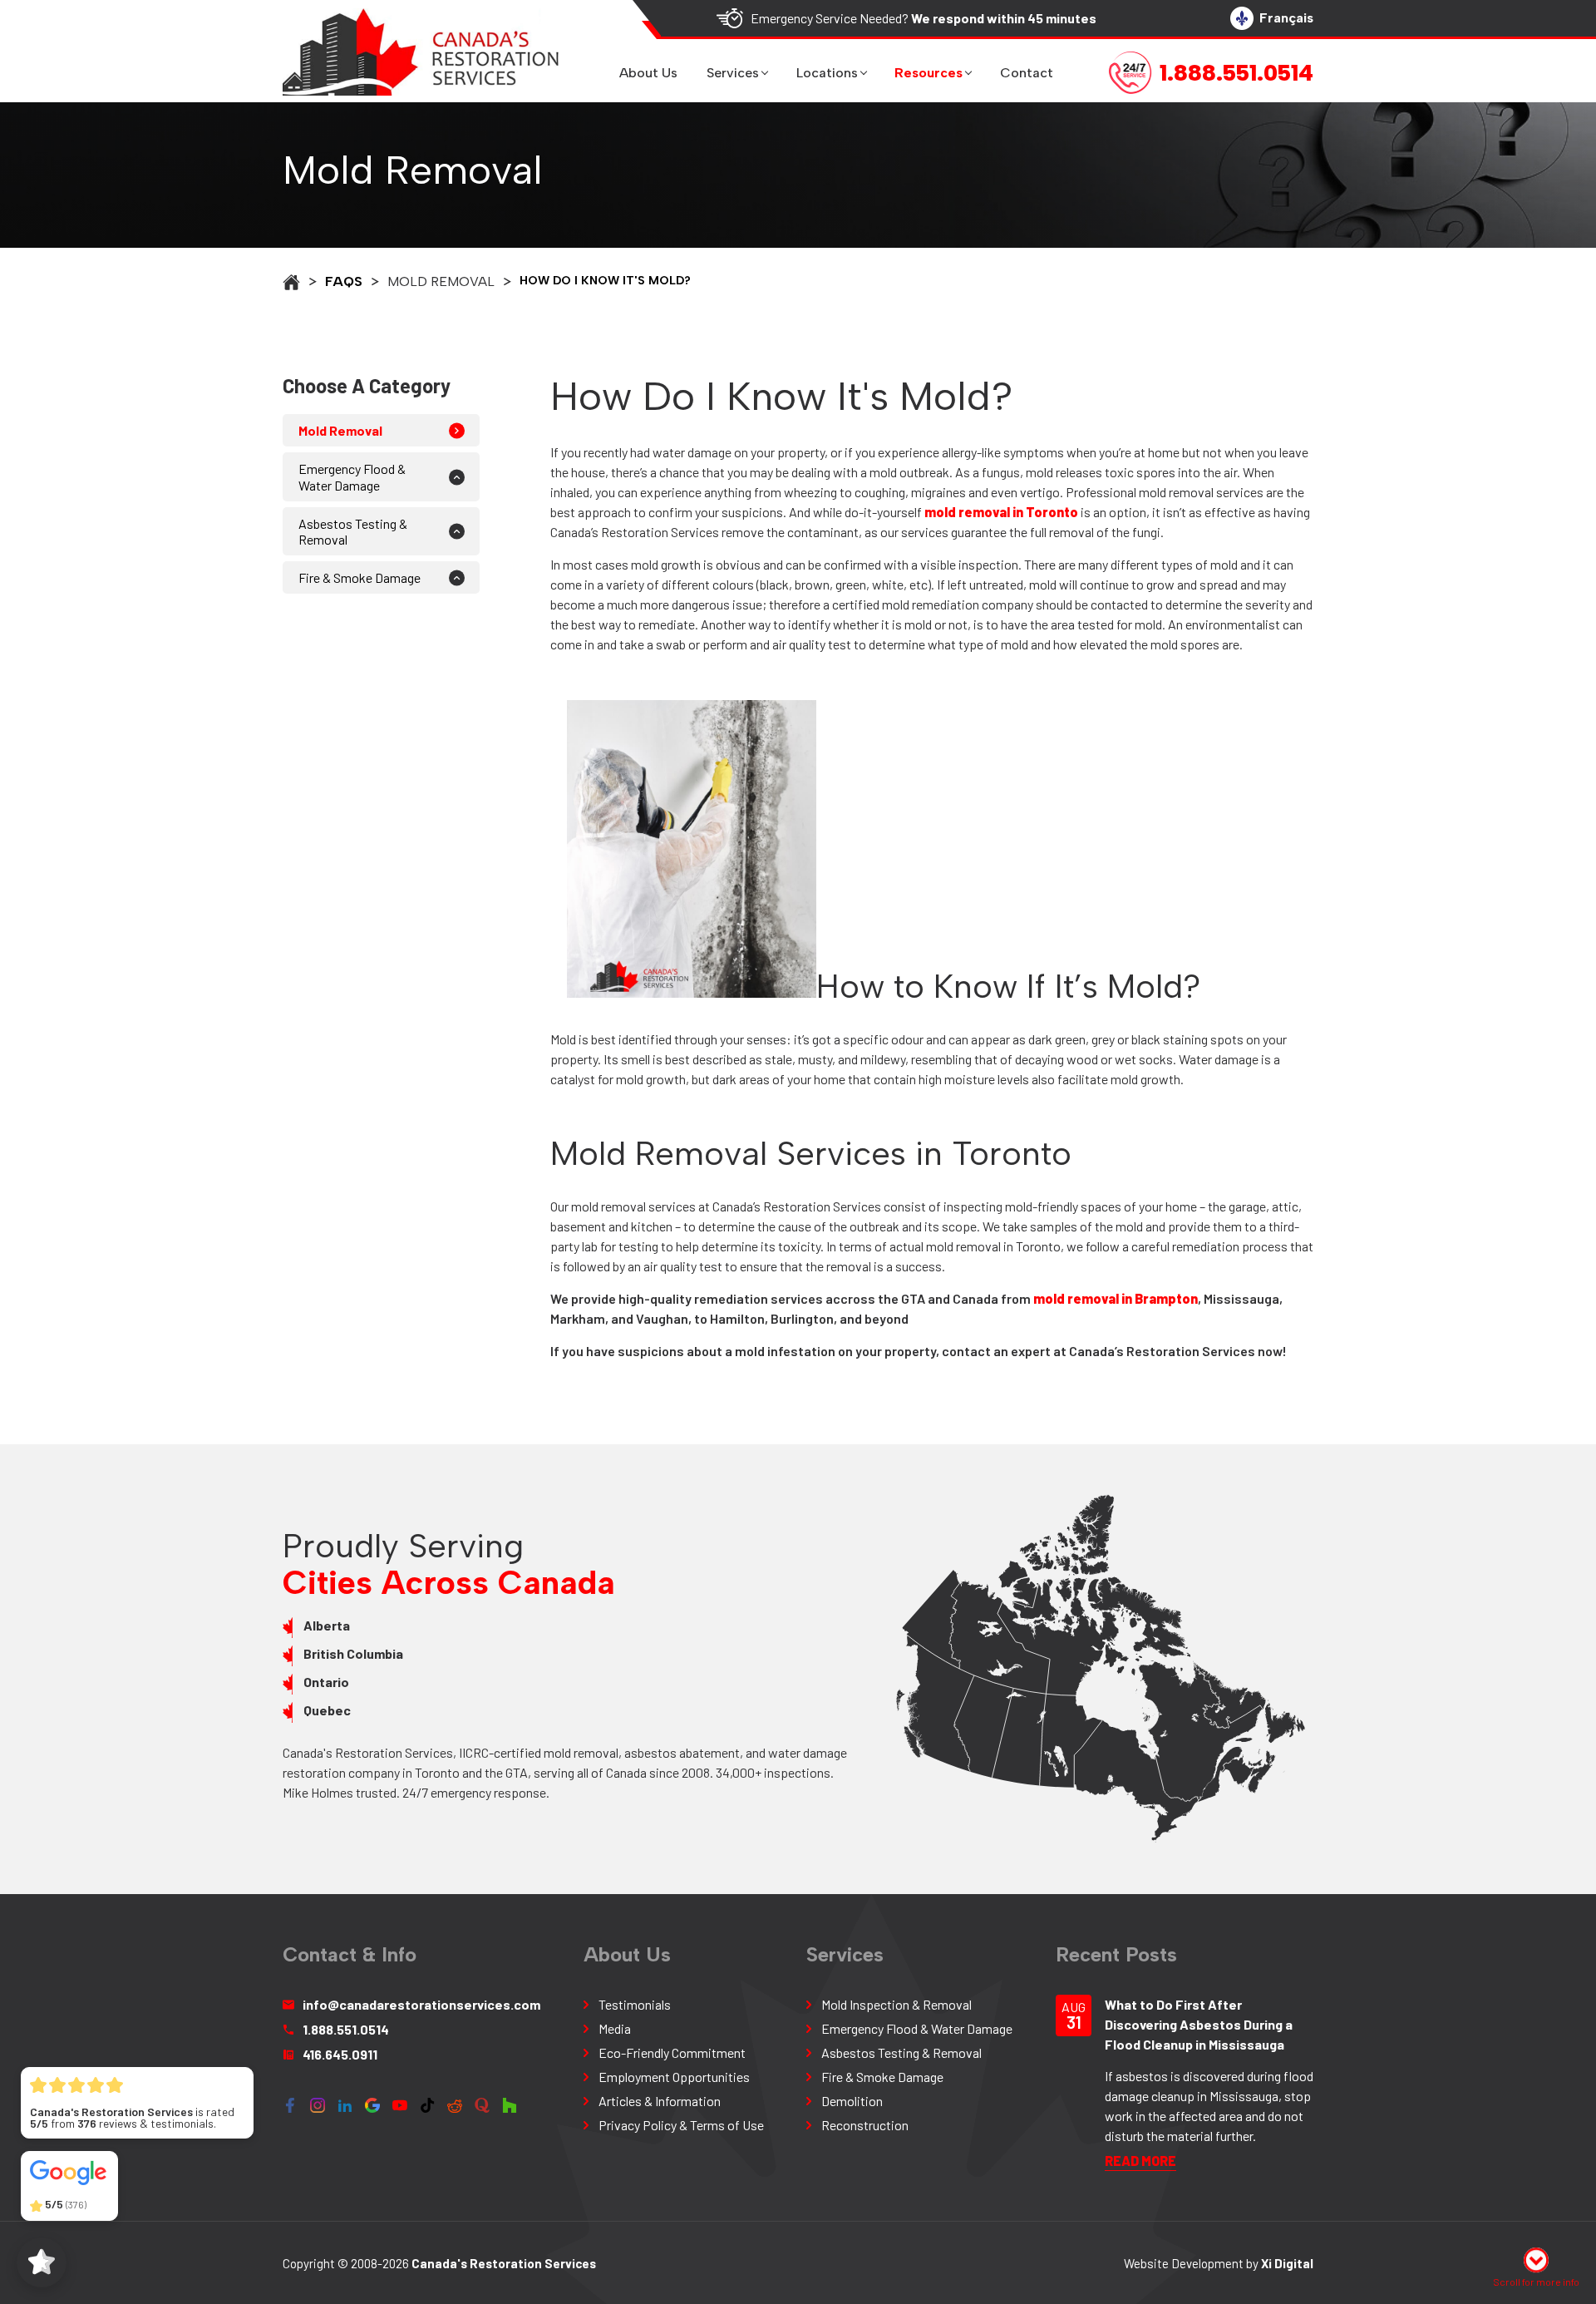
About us (648, 73)
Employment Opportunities (674, 2077)
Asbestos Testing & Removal (353, 531)
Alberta (327, 1625)
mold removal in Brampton (1116, 1298)
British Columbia (353, 1653)
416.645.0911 (340, 2054)
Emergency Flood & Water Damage (352, 476)
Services (733, 73)
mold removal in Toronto (1001, 512)
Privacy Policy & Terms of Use (681, 2125)
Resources (929, 73)
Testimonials (635, 2004)
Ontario (326, 1682)
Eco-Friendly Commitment (672, 2052)
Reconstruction (865, 2125)
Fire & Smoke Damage (360, 577)
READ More (1140, 2161)
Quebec (327, 1710)
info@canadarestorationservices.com (421, 2004)
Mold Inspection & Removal (897, 2004)
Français (1286, 18)
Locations (827, 73)
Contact (1027, 73)
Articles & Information (660, 2101)
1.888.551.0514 (346, 2029)
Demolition (852, 2101)
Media (615, 2028)
